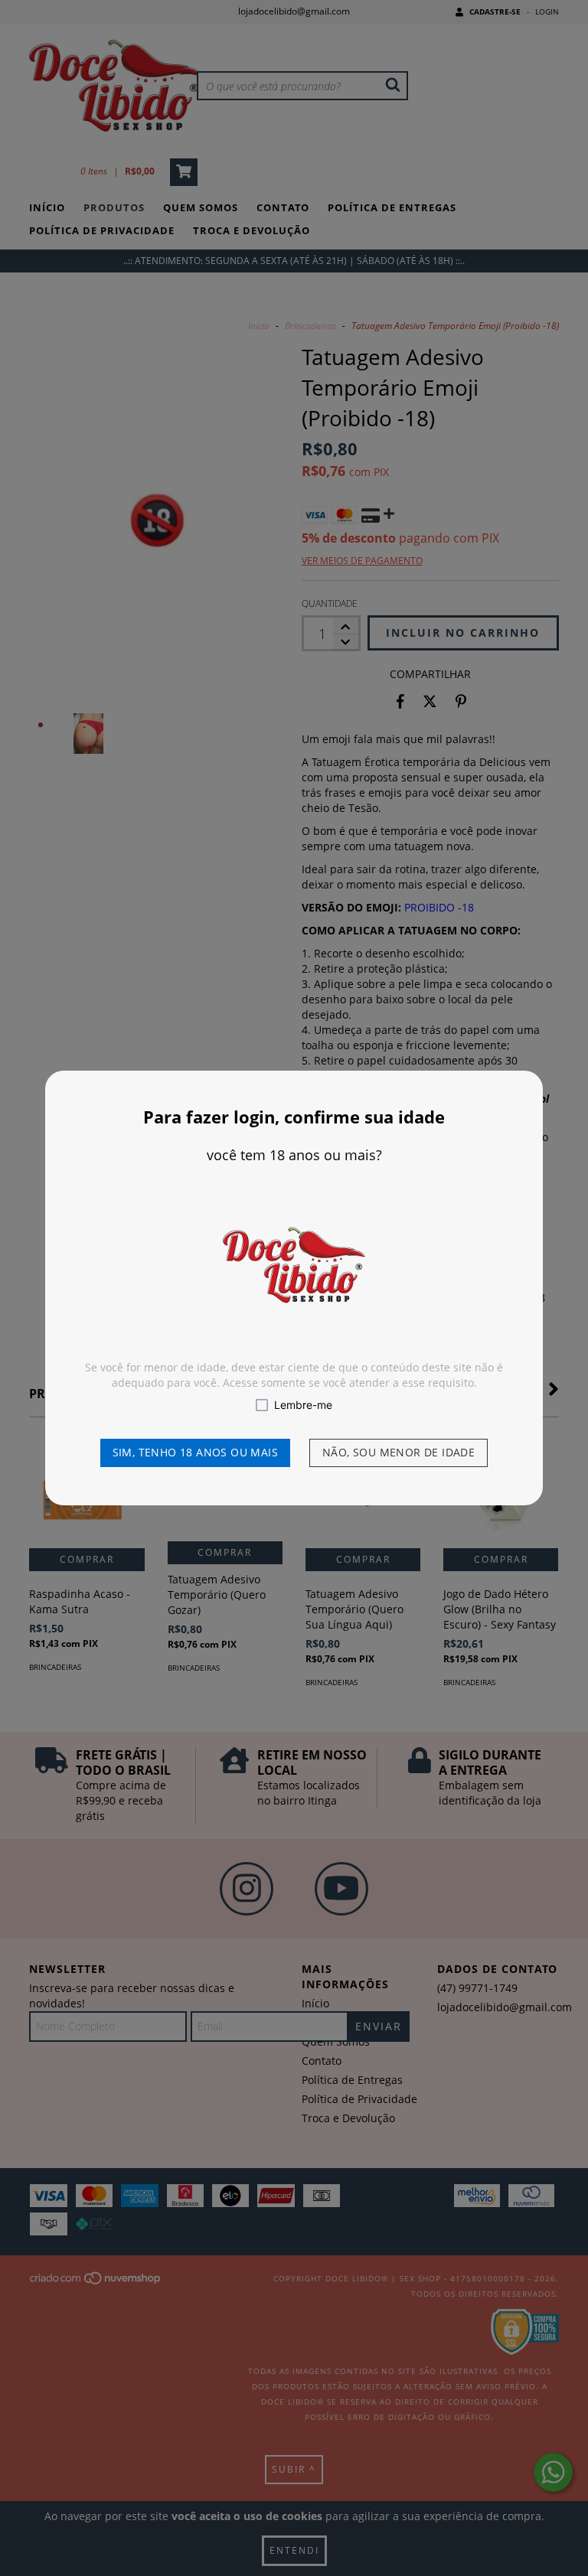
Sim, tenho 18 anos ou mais (195, 1452)
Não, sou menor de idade (399, 1452)
